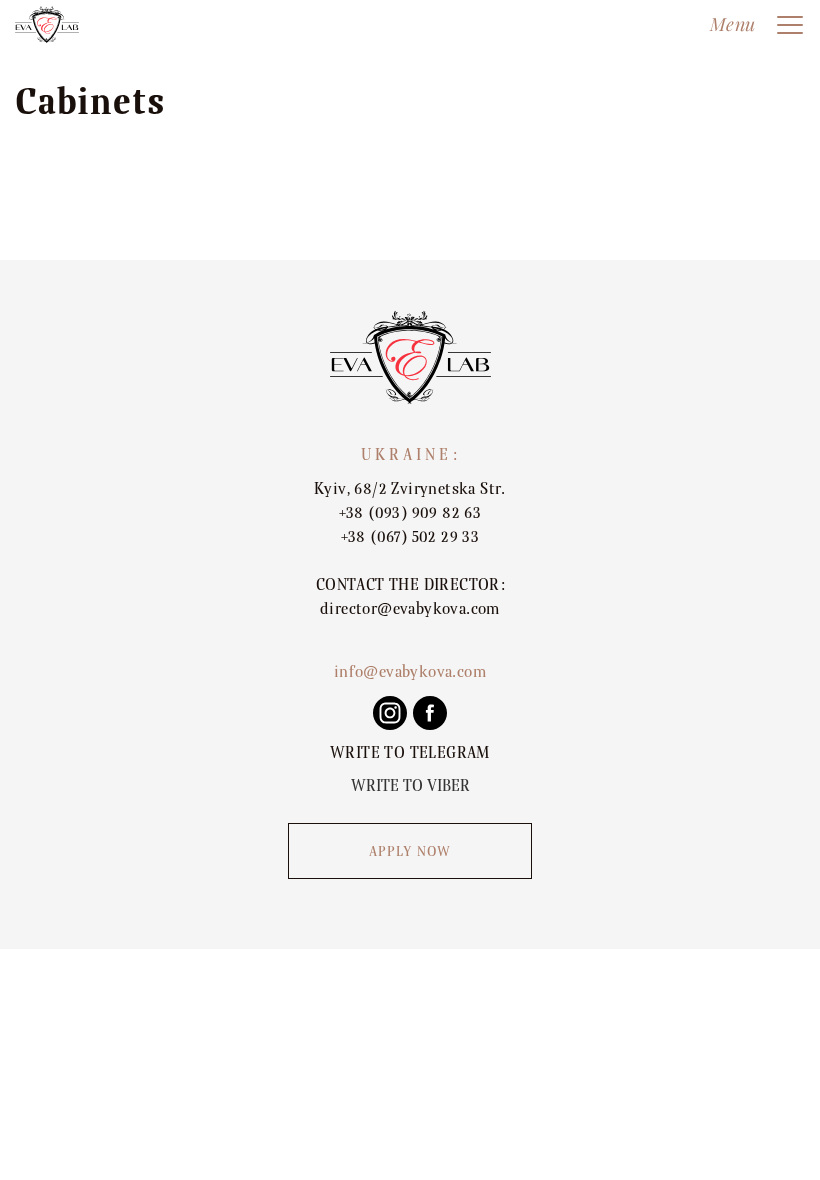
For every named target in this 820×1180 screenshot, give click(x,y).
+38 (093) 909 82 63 (410, 513)
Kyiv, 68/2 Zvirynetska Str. (410, 489)
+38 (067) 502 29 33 (410, 537)
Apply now (410, 852)
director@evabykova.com (410, 609)
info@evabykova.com (410, 672)
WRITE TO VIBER (410, 786)
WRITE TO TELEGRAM (410, 753)
